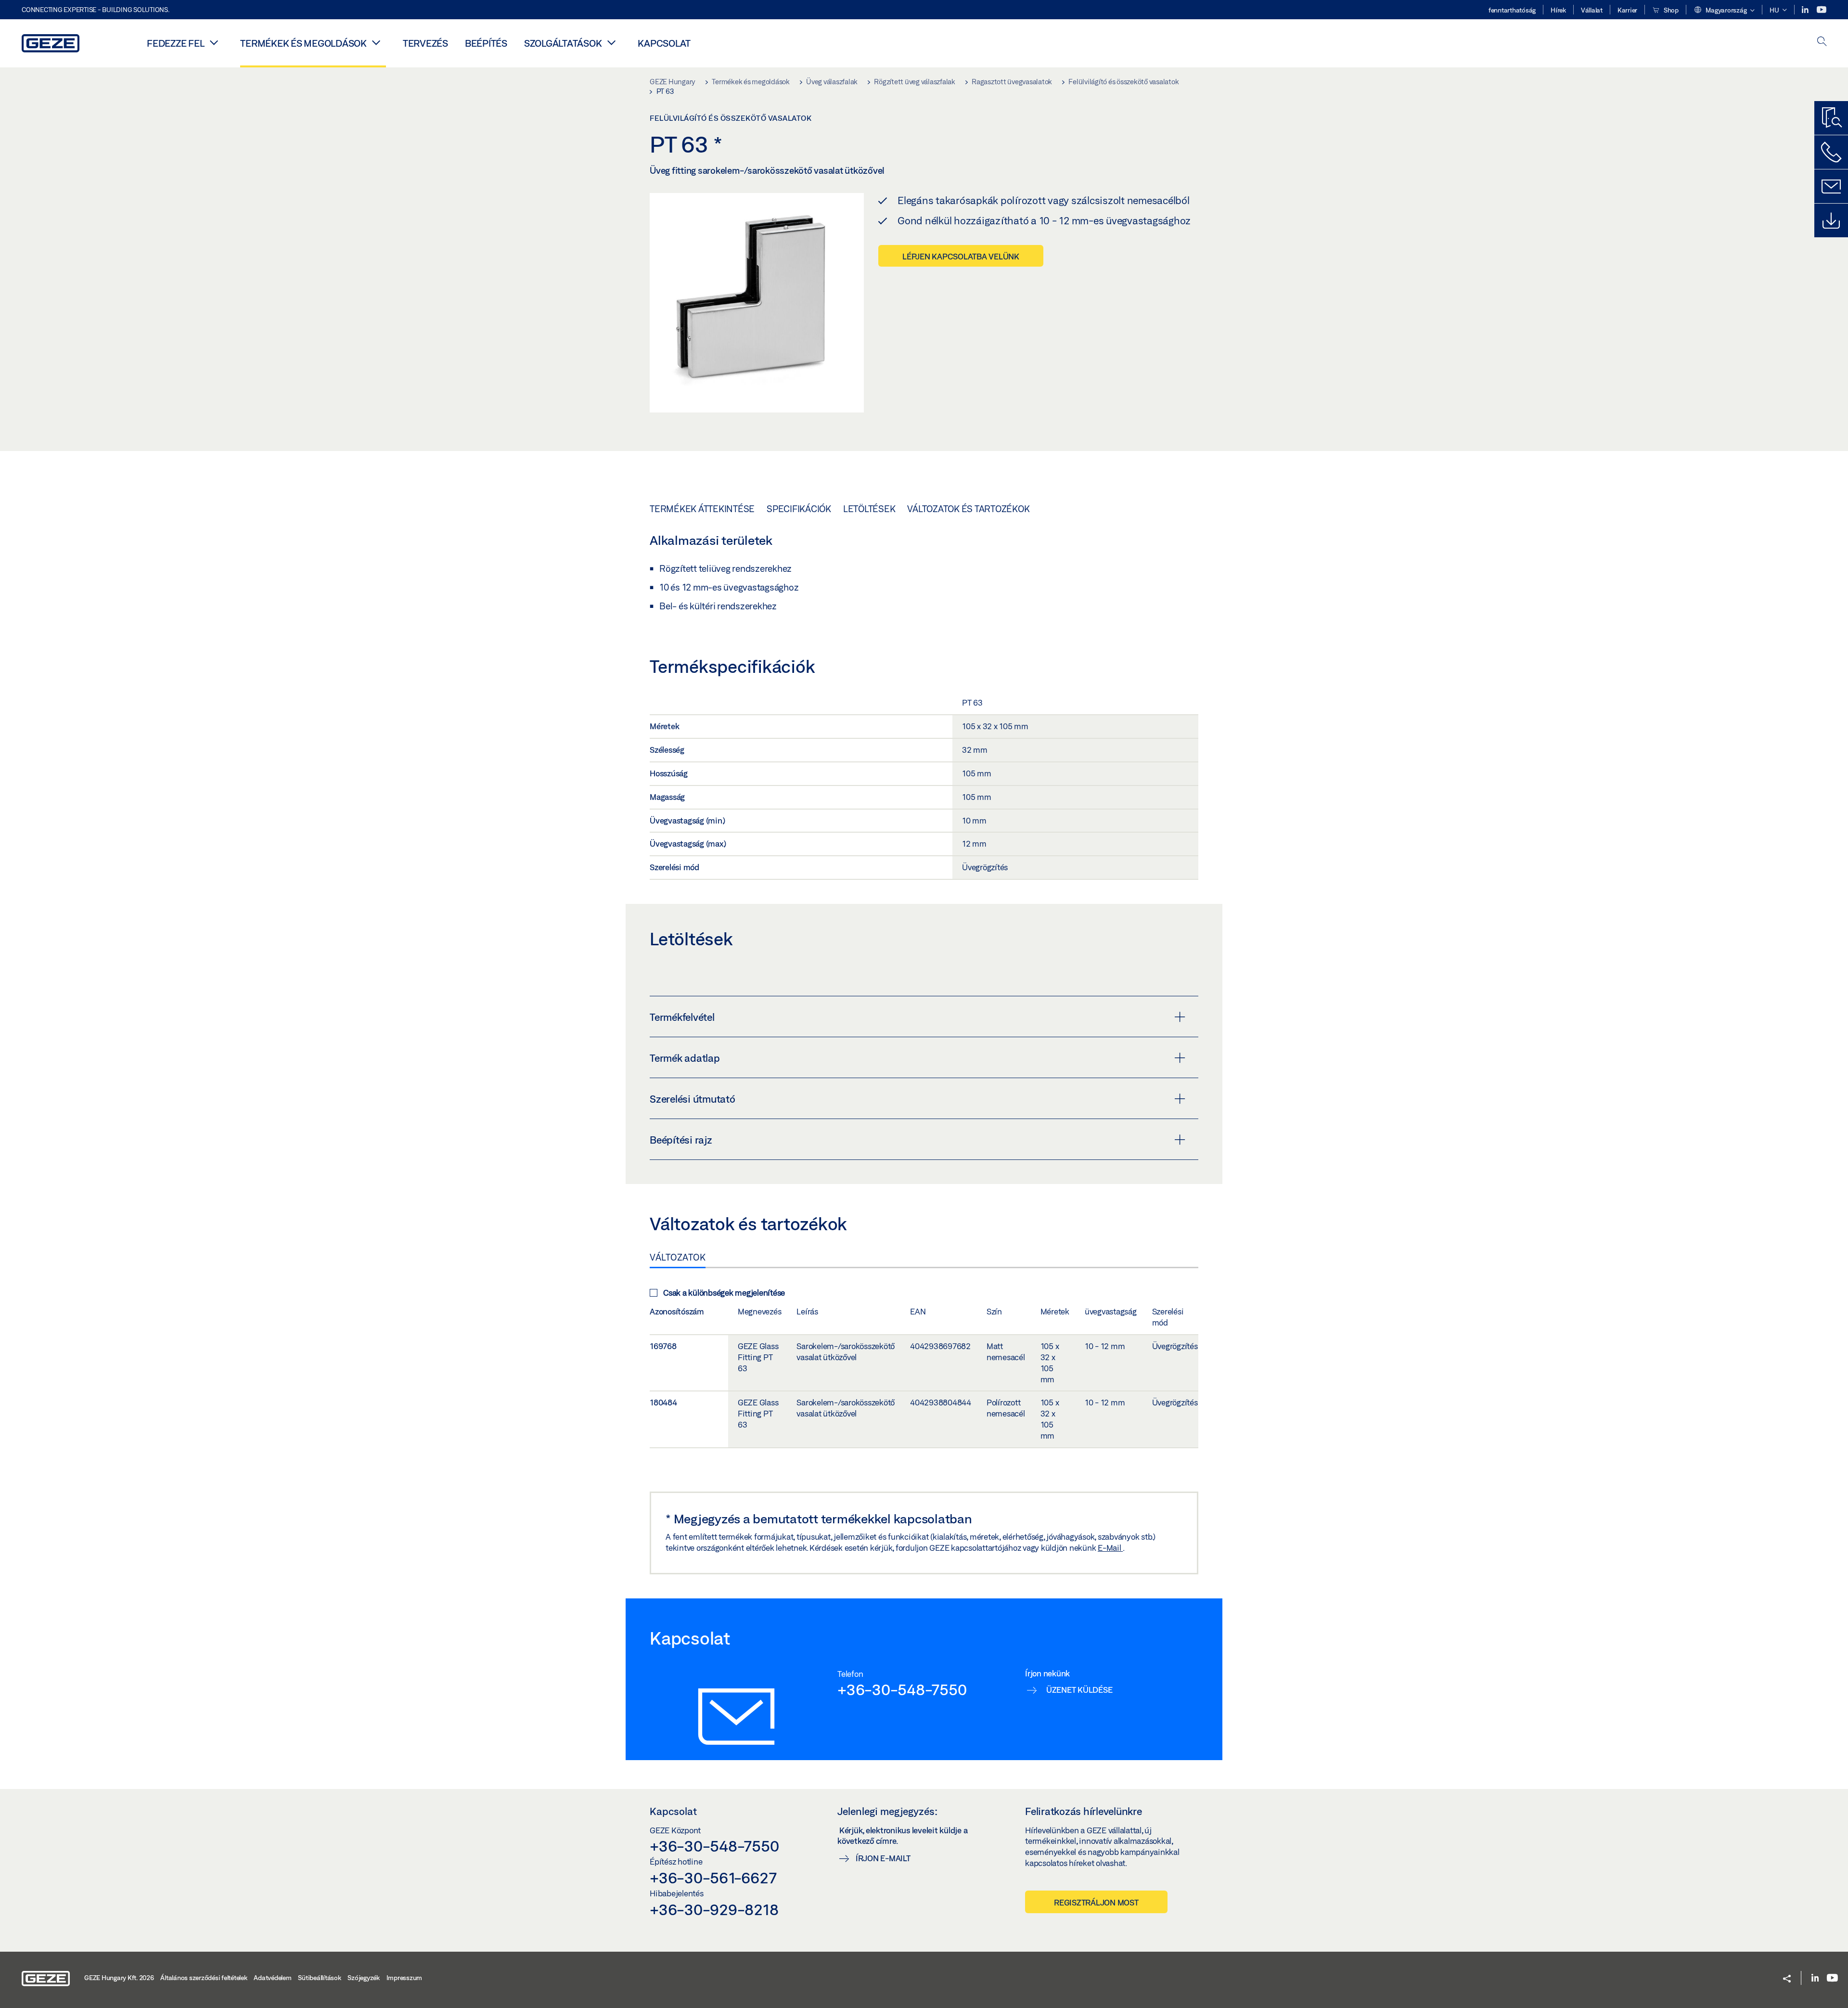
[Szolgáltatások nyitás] (611, 42)
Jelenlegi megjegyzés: (887, 1811)
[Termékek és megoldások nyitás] (376, 42)
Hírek (1558, 10)
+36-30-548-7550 (902, 1689)
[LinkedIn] (1806, 10)
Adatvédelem (272, 1978)
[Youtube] (1822, 10)
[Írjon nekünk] (1831, 186)
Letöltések (869, 509)
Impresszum (404, 1978)
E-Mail (1110, 1548)
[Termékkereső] (1831, 118)
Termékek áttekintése (702, 509)
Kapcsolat (664, 43)
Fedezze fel (175, 43)
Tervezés (425, 43)
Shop (1670, 10)
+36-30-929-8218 (714, 1909)
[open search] (1822, 42)
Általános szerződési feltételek (204, 1978)
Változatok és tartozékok (968, 509)
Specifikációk (799, 509)
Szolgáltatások (563, 43)
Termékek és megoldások (303, 43)
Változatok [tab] (678, 1257)
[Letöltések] (1831, 220)
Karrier (1627, 10)
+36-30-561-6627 (713, 1878)
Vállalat (1592, 10)
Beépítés (486, 43)
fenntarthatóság (1512, 10)
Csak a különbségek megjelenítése (724, 1293)
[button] (1724, 11)
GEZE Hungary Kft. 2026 (119, 1978)
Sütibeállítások (319, 1978)
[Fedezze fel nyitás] (214, 42)
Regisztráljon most (1096, 1902)
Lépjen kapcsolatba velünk (961, 256)
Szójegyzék (364, 1978)
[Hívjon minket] (1831, 152)
